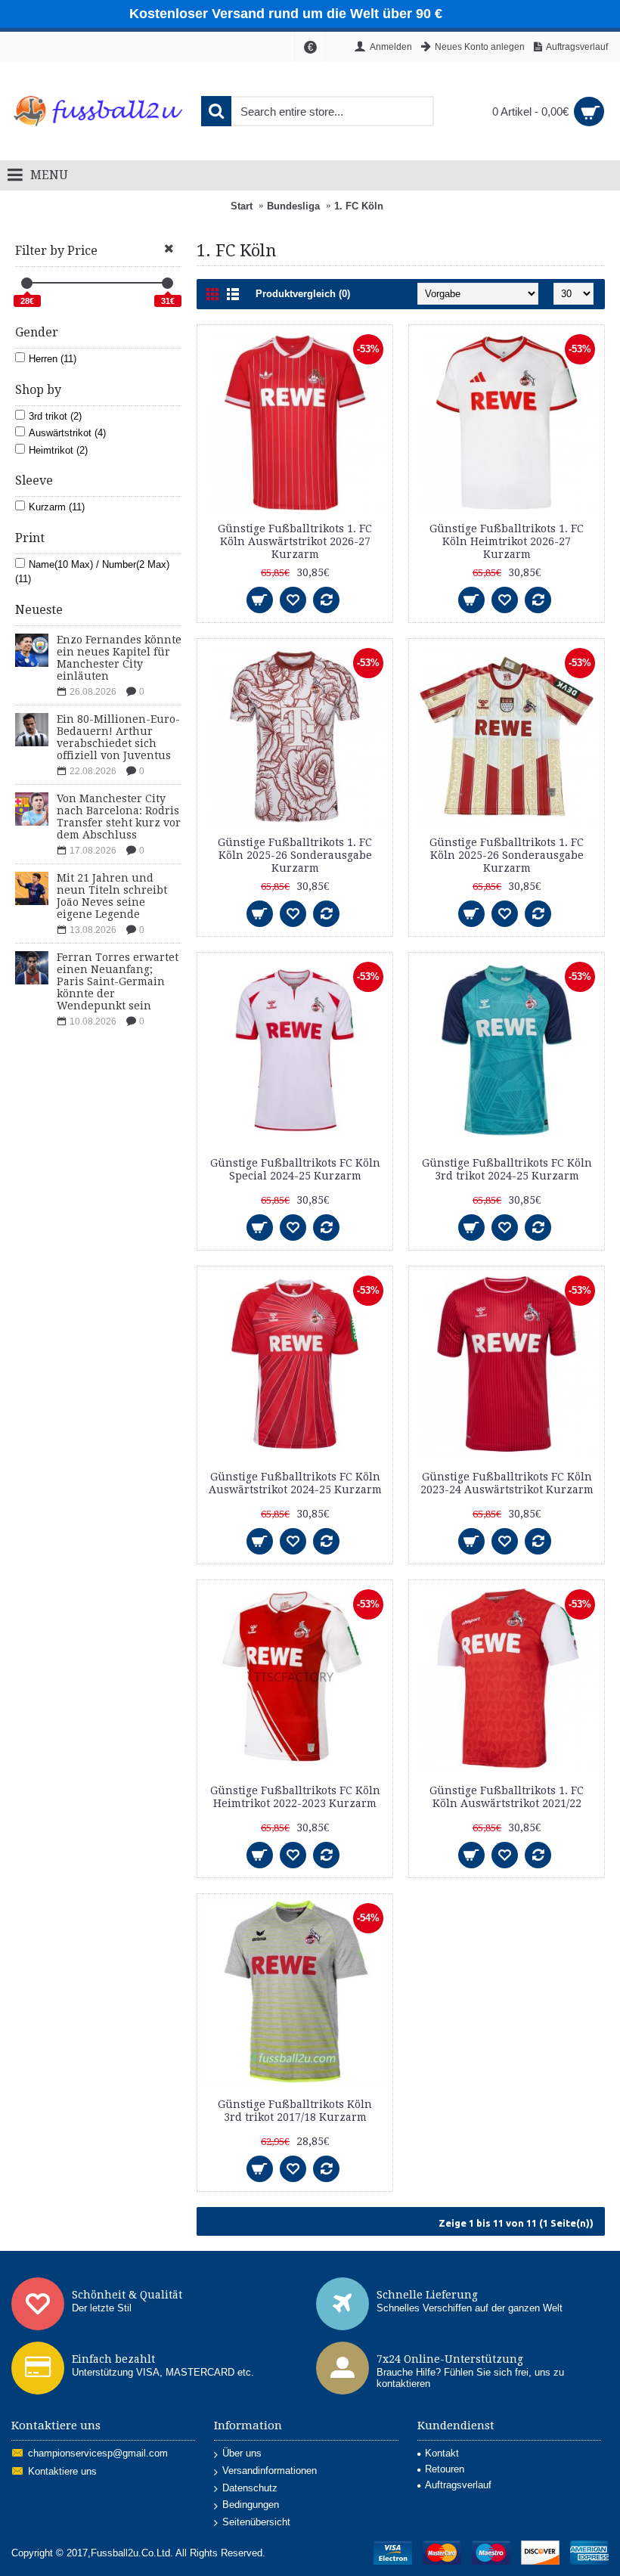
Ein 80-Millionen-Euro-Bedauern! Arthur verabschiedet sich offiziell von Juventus (118, 737)
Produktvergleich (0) (303, 294)
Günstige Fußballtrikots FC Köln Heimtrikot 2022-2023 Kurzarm (295, 1797)
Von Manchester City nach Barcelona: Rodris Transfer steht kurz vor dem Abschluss (119, 817)
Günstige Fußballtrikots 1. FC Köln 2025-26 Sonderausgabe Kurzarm (295, 855)
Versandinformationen (270, 2471)
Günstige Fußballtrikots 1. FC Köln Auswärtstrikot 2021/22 (507, 1797)
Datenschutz (250, 2488)
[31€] (167, 283)
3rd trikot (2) (55, 416)
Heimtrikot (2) (58, 450)
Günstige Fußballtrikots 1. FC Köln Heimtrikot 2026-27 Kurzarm (507, 541)
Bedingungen (251, 2505)
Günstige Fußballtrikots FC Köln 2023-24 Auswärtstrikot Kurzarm (507, 1483)
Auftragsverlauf (458, 2485)
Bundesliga (293, 206)
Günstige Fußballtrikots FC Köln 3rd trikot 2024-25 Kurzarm (507, 1169)
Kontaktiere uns (62, 2472)
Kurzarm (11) (57, 507)
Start (242, 206)
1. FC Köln (359, 206)
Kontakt (442, 2453)
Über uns (242, 2453)
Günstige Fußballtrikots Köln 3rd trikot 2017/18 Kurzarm (295, 2111)
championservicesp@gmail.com (98, 2454)
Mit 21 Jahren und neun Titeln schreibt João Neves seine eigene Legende (112, 896)
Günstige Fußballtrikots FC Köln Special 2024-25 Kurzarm (295, 1169)
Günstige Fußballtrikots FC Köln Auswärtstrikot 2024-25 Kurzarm (295, 1483)
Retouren (445, 2469)
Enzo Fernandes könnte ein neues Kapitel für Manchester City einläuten (119, 658)
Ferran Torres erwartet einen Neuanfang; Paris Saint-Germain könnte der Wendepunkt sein (118, 981)
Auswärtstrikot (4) (67, 433)
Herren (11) (53, 359)
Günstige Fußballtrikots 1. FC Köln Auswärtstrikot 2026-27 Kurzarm (295, 541)
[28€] (27, 283)
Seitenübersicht (256, 2522)
